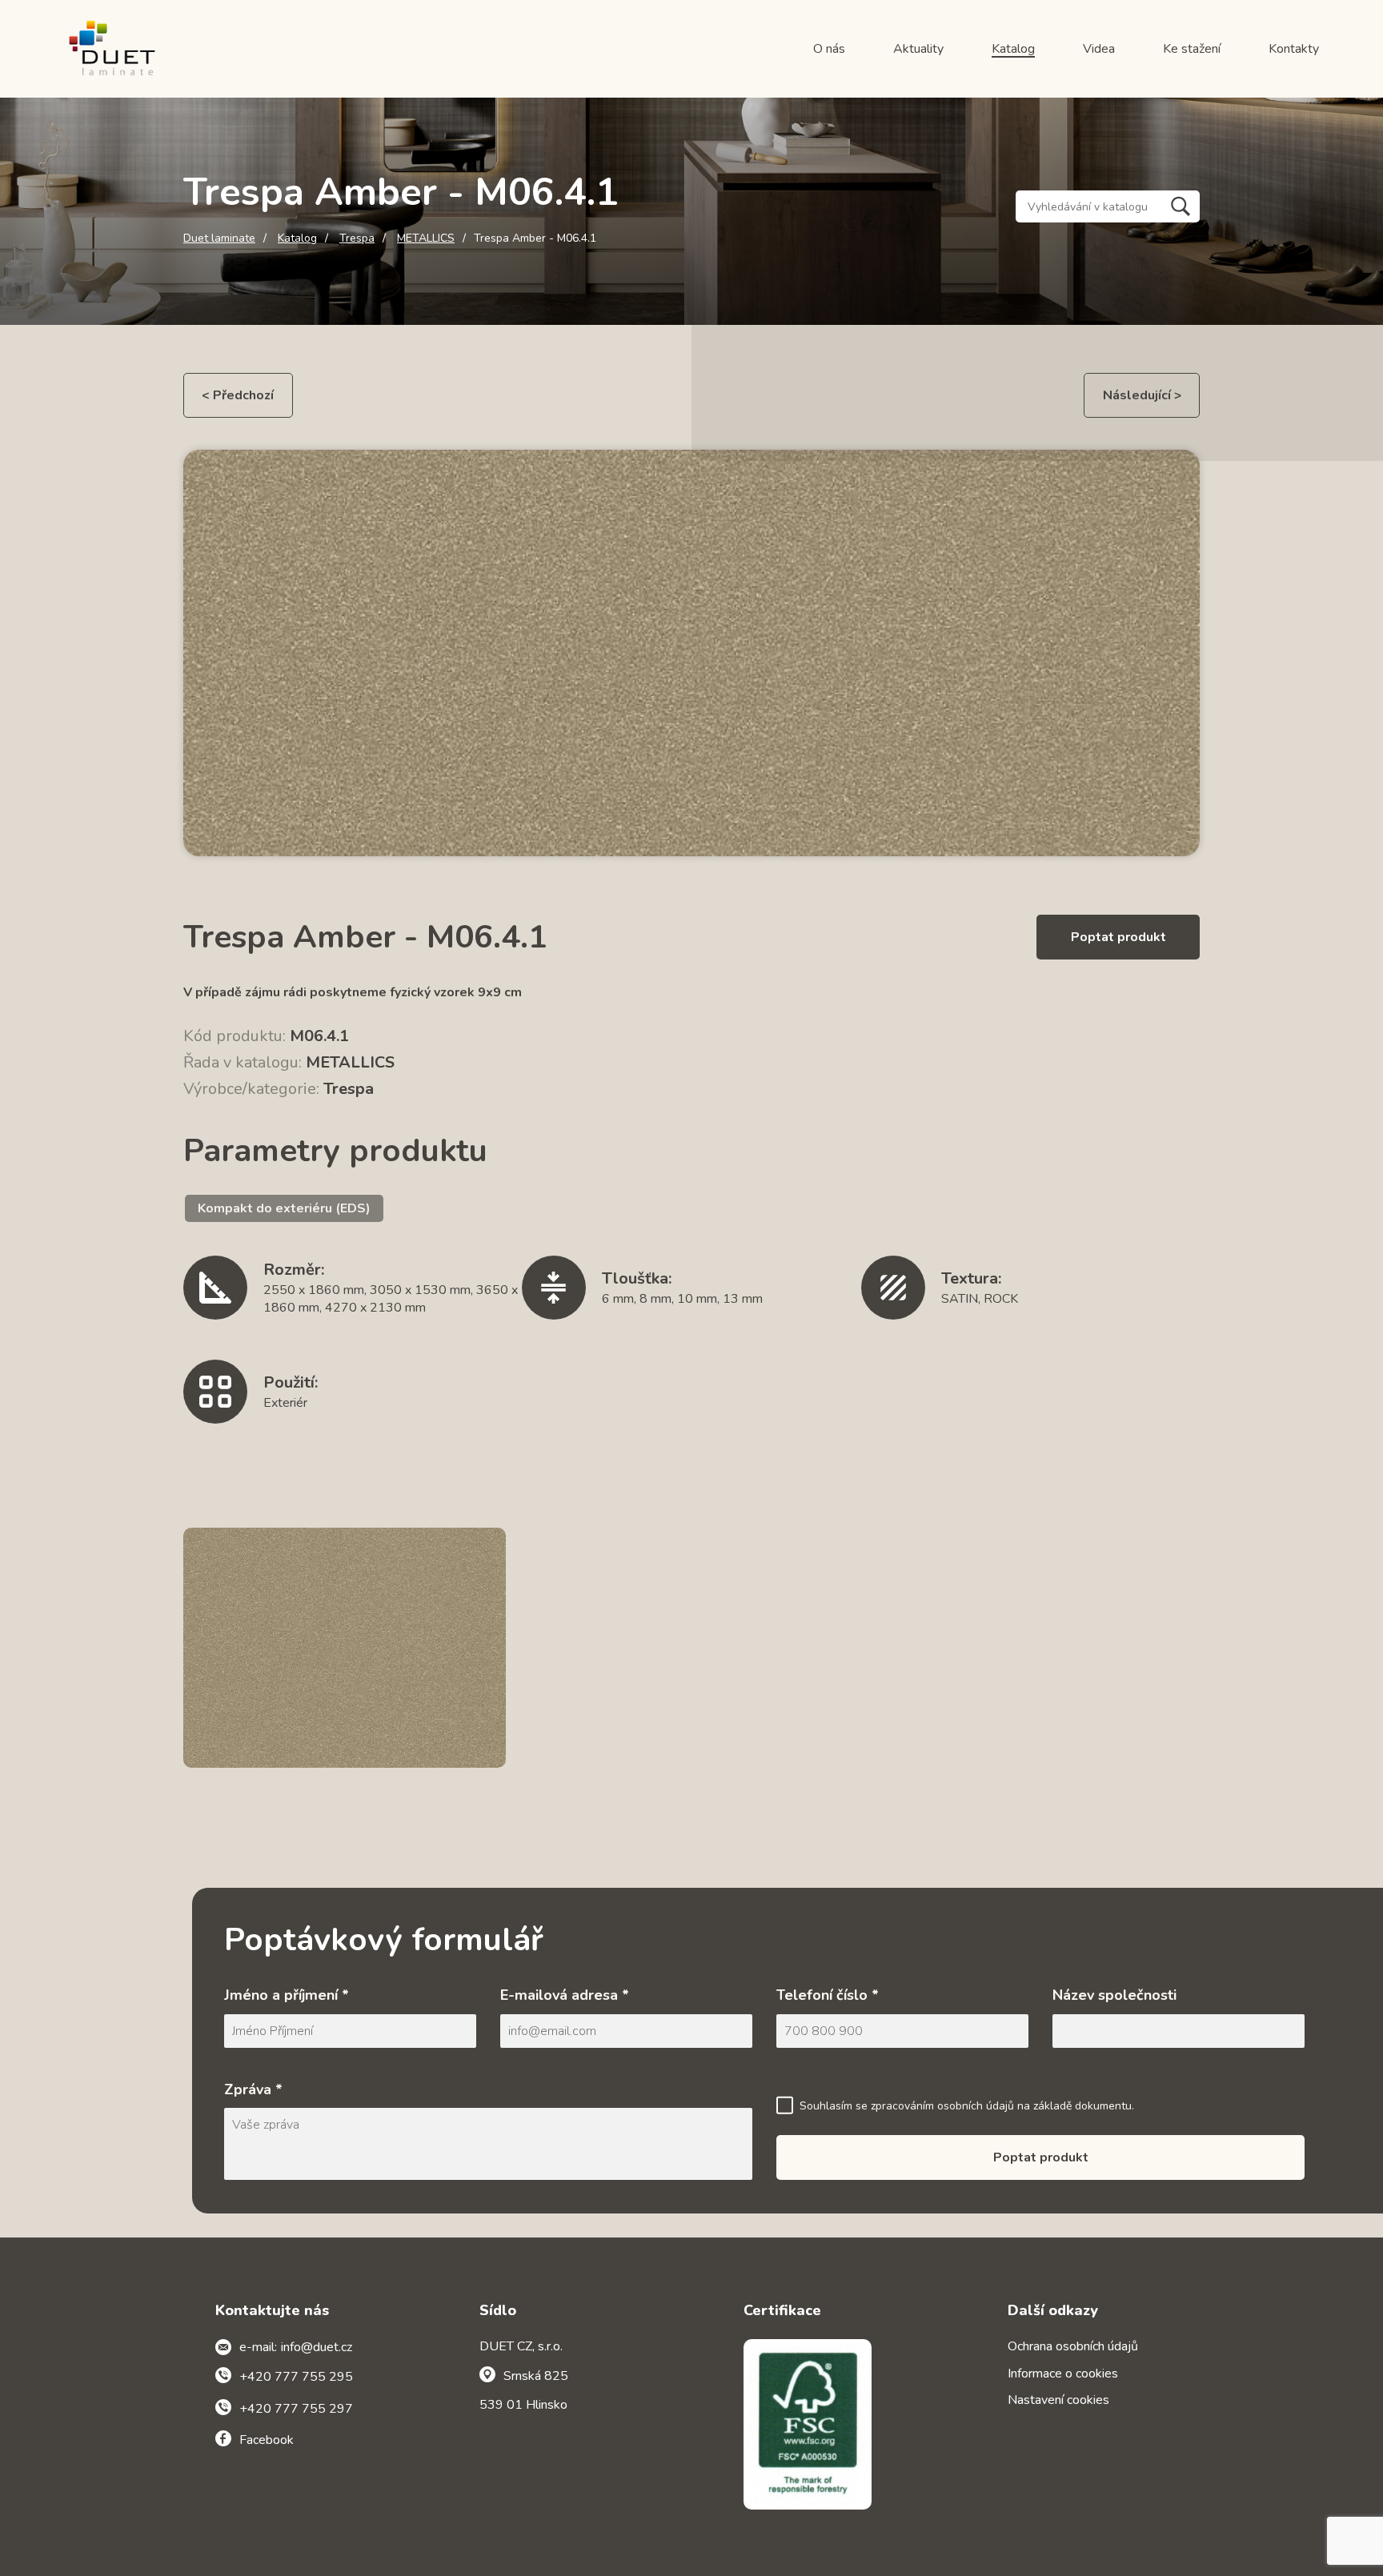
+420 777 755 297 (296, 2409)
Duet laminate (219, 238)
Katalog (1013, 49)
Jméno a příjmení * (287, 1995)
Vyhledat (1181, 206)
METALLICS (426, 238)
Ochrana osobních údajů (1073, 2346)
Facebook (267, 2440)
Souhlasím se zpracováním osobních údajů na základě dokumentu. (967, 2106)
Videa (1099, 49)
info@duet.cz (317, 2347)
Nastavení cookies (1058, 2400)
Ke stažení (1192, 49)
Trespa (357, 238)
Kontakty (1294, 49)
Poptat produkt (1118, 937)
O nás (829, 49)
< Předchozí (238, 395)
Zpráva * (253, 2089)
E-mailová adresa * (565, 1995)
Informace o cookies (1063, 2374)
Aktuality (918, 49)
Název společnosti (1114, 1995)
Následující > (1142, 395)
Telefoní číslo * (828, 1995)
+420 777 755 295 (296, 2377)
